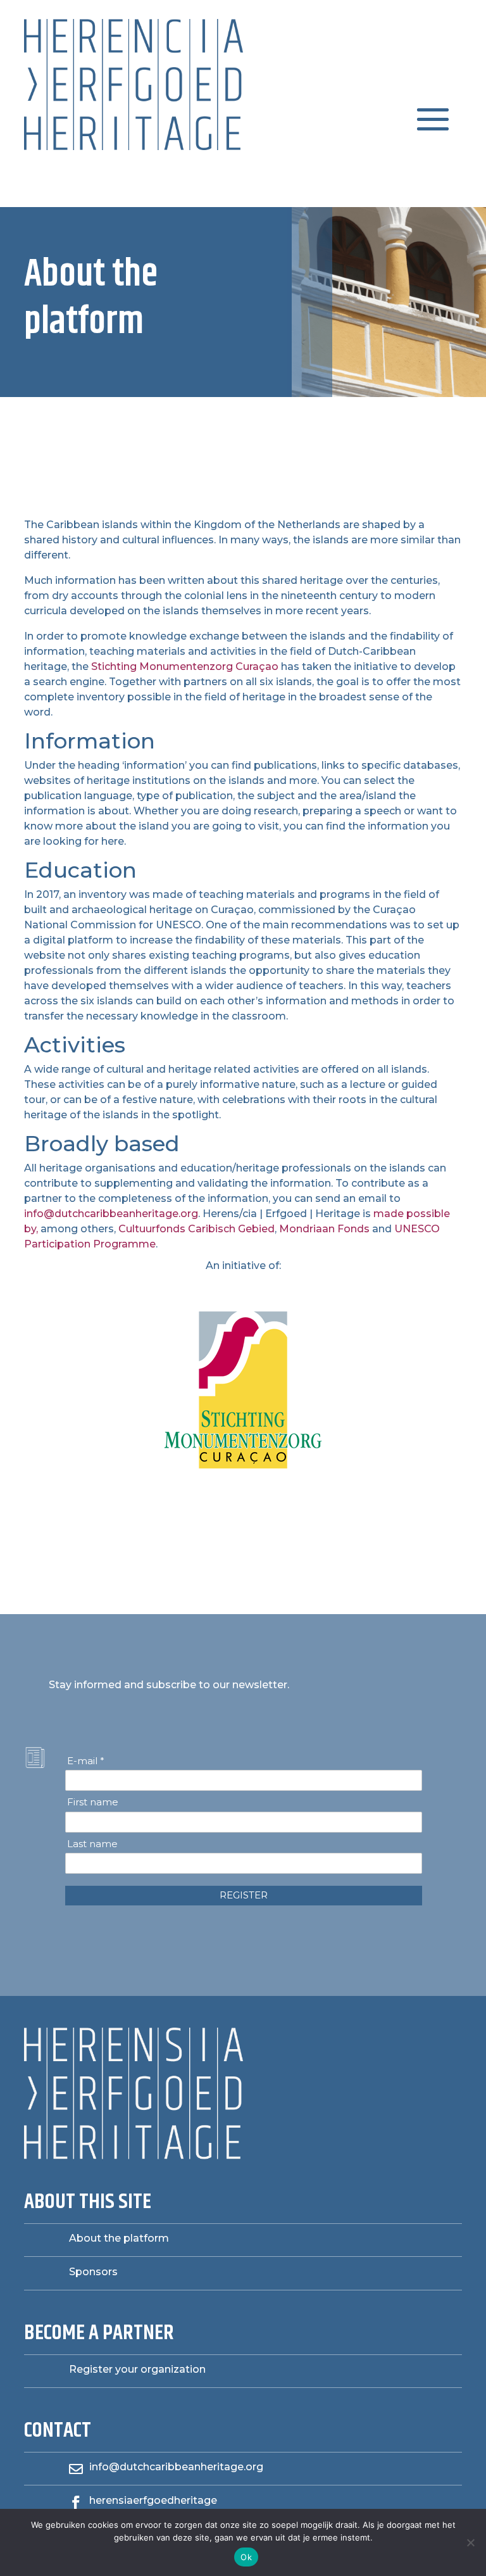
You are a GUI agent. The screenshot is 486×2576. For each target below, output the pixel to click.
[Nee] (470, 2542)
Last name (92, 1844)
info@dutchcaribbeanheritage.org (111, 1214)
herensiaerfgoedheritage (153, 2500)
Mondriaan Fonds (324, 1229)
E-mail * (86, 1761)
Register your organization (137, 2369)
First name (93, 1802)
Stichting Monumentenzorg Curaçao (185, 666)
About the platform (119, 2238)
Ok (246, 2557)
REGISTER (244, 1895)
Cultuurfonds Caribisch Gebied (196, 1229)
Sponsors (93, 2272)
